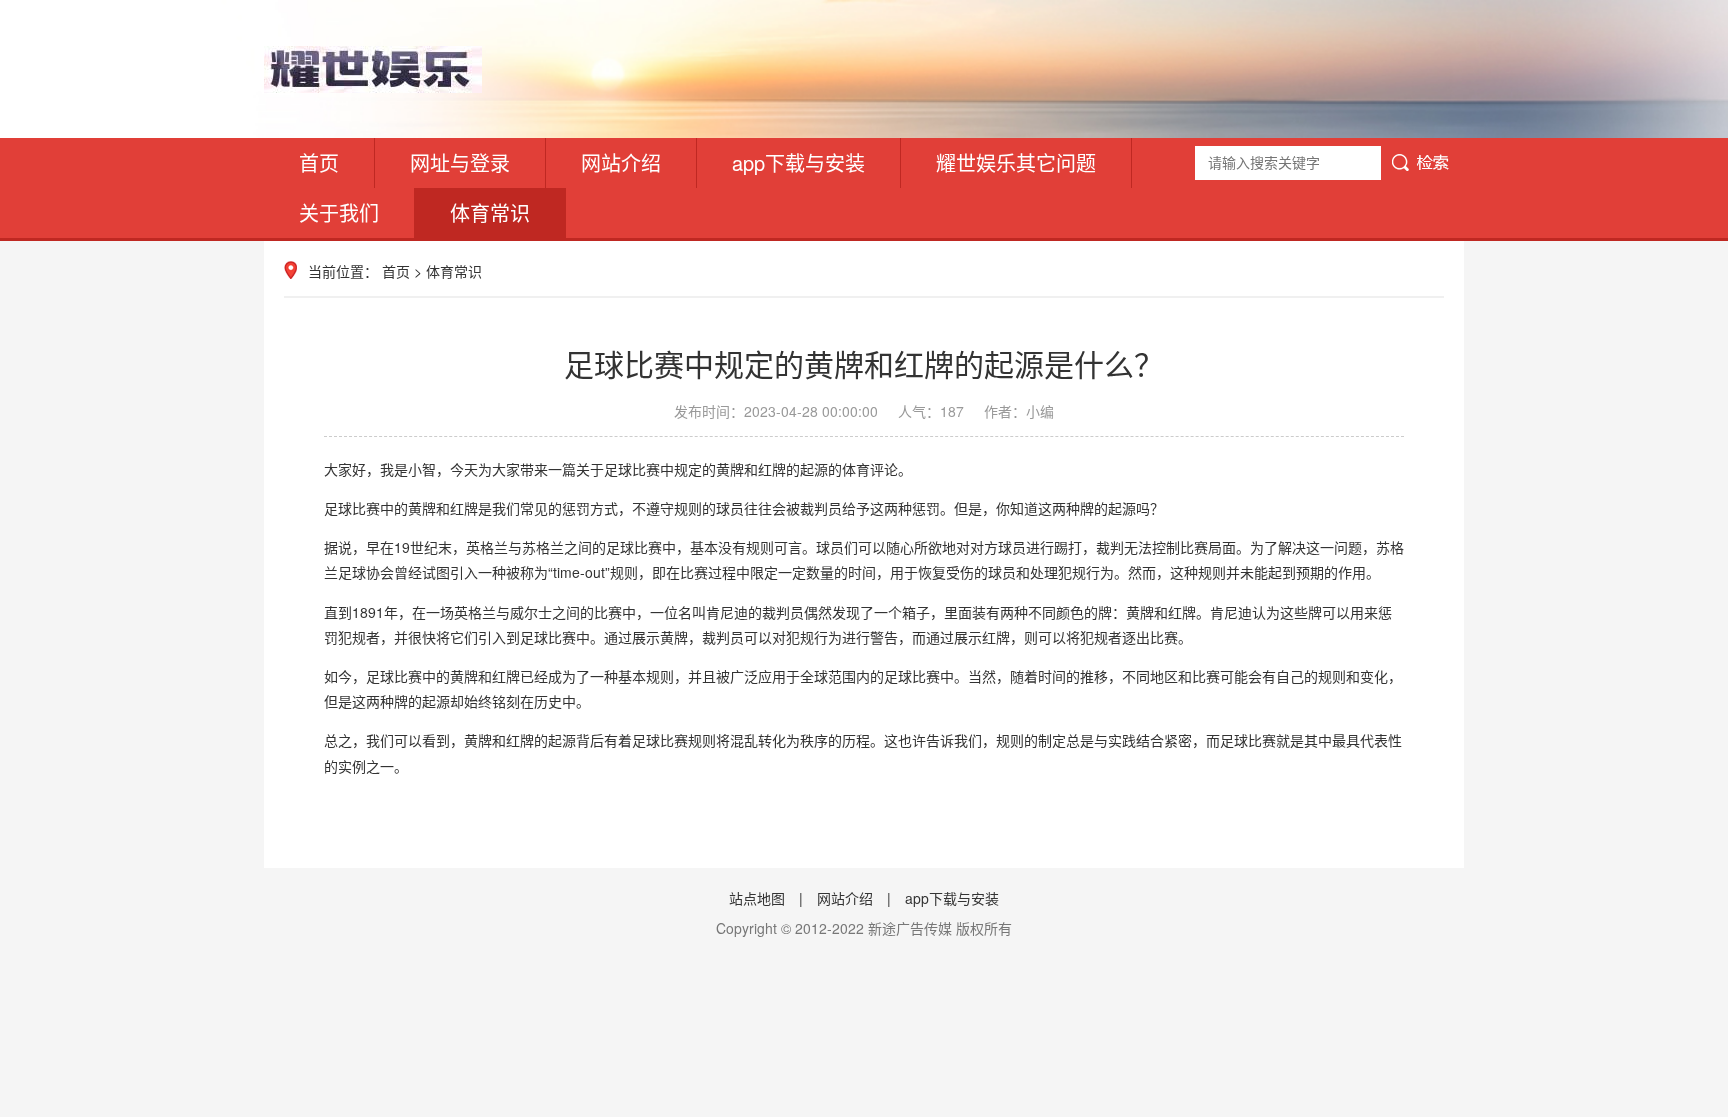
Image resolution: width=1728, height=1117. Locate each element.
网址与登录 (460, 162)
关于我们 (339, 212)
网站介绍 (621, 162)
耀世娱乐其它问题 (1016, 162)
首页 (319, 162)
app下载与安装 (798, 162)
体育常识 (490, 212)
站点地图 (757, 898)
